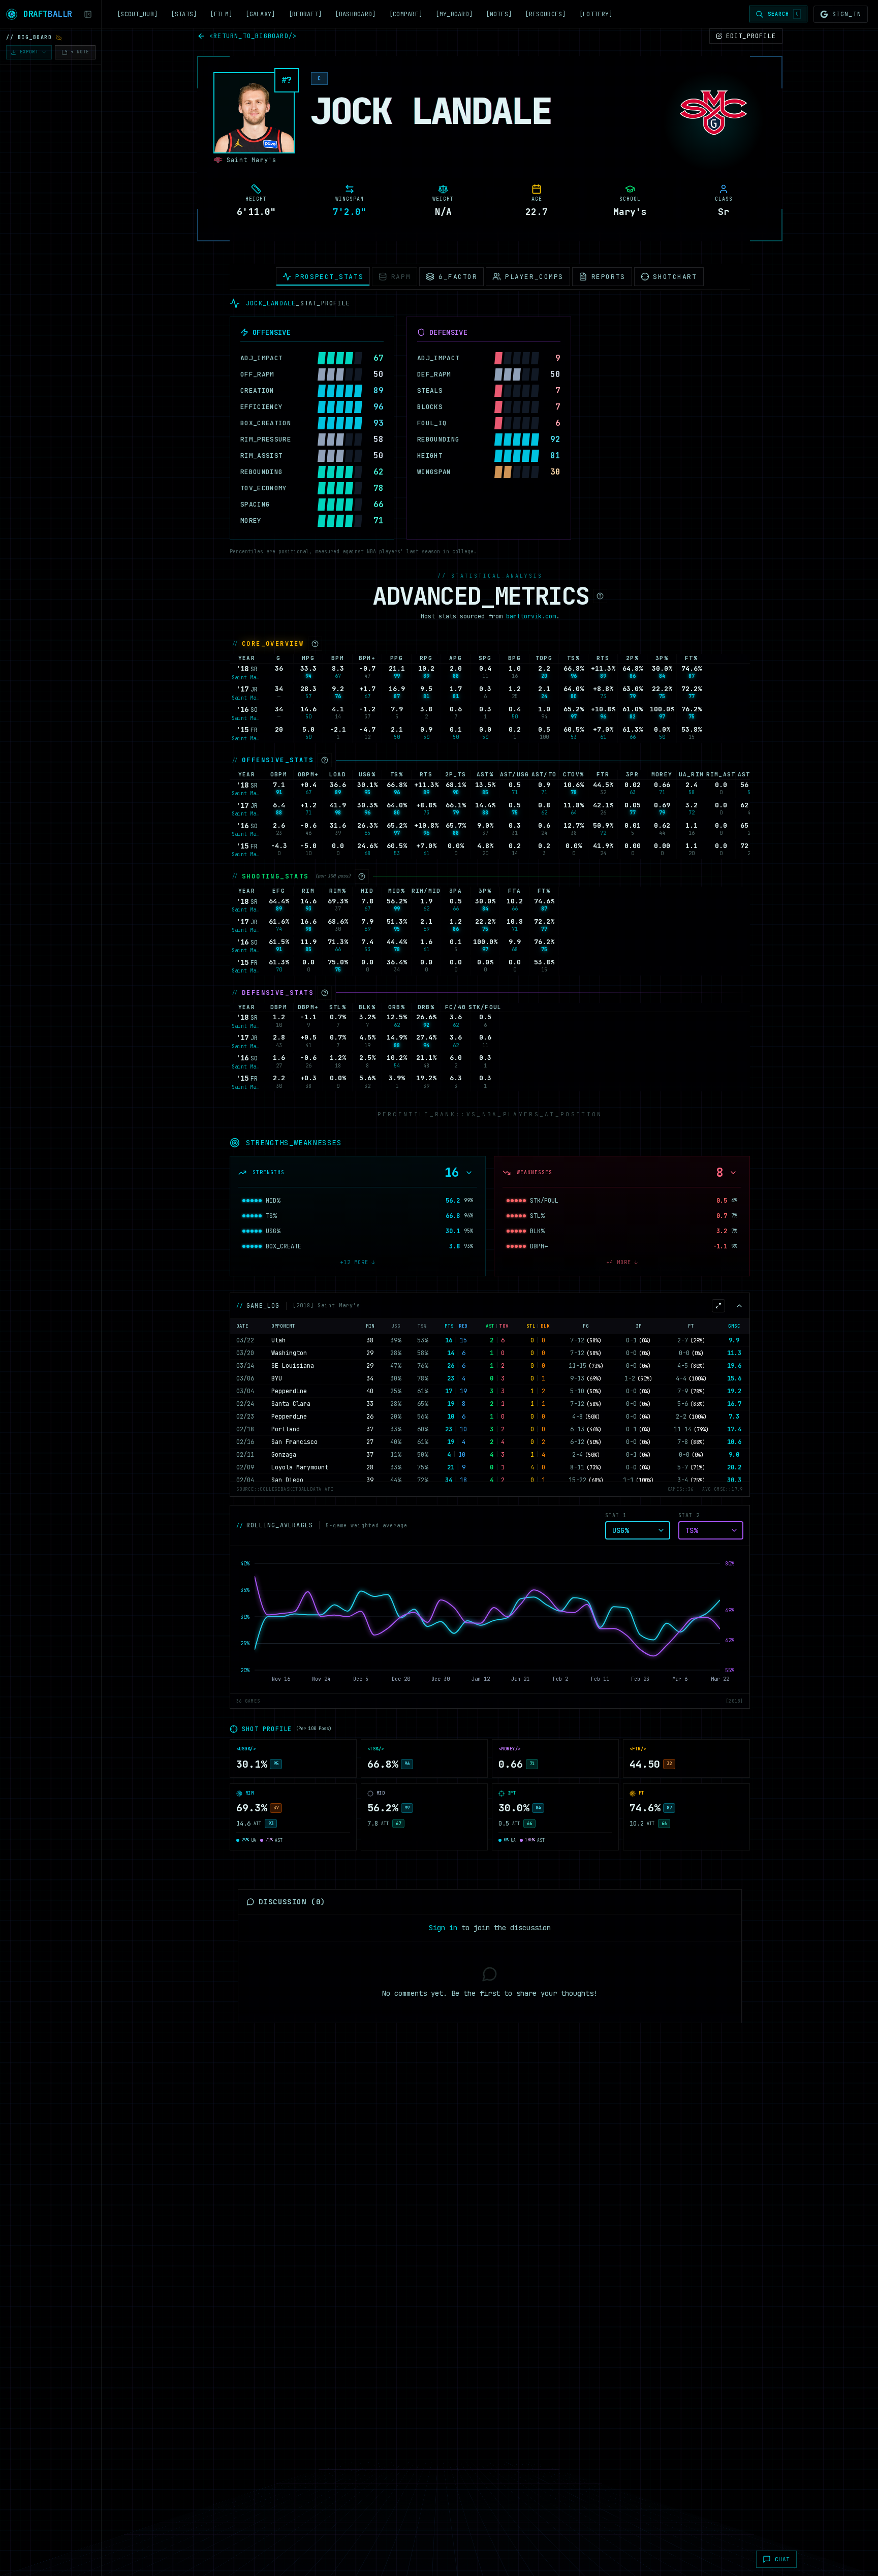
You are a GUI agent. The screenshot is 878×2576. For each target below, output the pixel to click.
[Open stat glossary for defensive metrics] (325, 993)
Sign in (443, 1928)
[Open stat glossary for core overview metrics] (315, 644)
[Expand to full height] (718, 1306)
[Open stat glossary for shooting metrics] (362, 876)
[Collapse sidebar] (88, 14)
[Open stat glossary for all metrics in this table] (600, 596)
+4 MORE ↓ (622, 1262)
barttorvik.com (531, 616)
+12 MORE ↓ (358, 1262)
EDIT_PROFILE (751, 36)
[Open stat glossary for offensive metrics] (325, 760)
